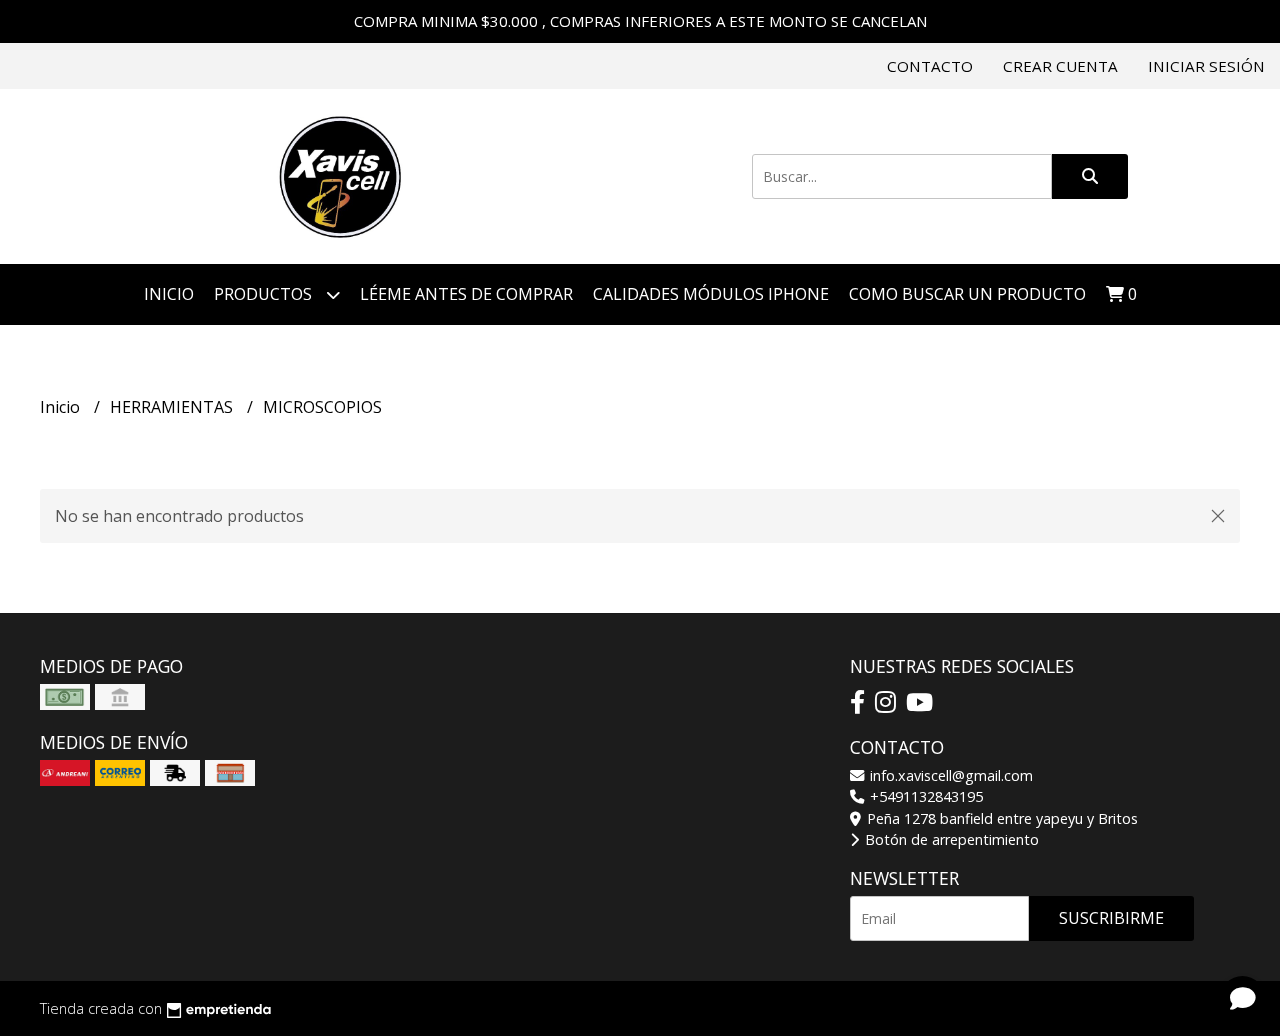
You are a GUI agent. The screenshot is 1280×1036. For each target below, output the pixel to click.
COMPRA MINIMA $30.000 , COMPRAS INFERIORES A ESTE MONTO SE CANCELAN (640, 21)
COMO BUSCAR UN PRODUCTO (967, 294)
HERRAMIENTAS (173, 407)
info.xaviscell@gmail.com (949, 775)
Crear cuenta (1060, 66)
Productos (265, 294)
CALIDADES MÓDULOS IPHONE (711, 294)
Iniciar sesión (1206, 66)
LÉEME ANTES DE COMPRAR (466, 294)
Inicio (169, 294)
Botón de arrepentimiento (950, 839)
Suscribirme (1111, 918)
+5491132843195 (924, 796)
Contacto (930, 66)
